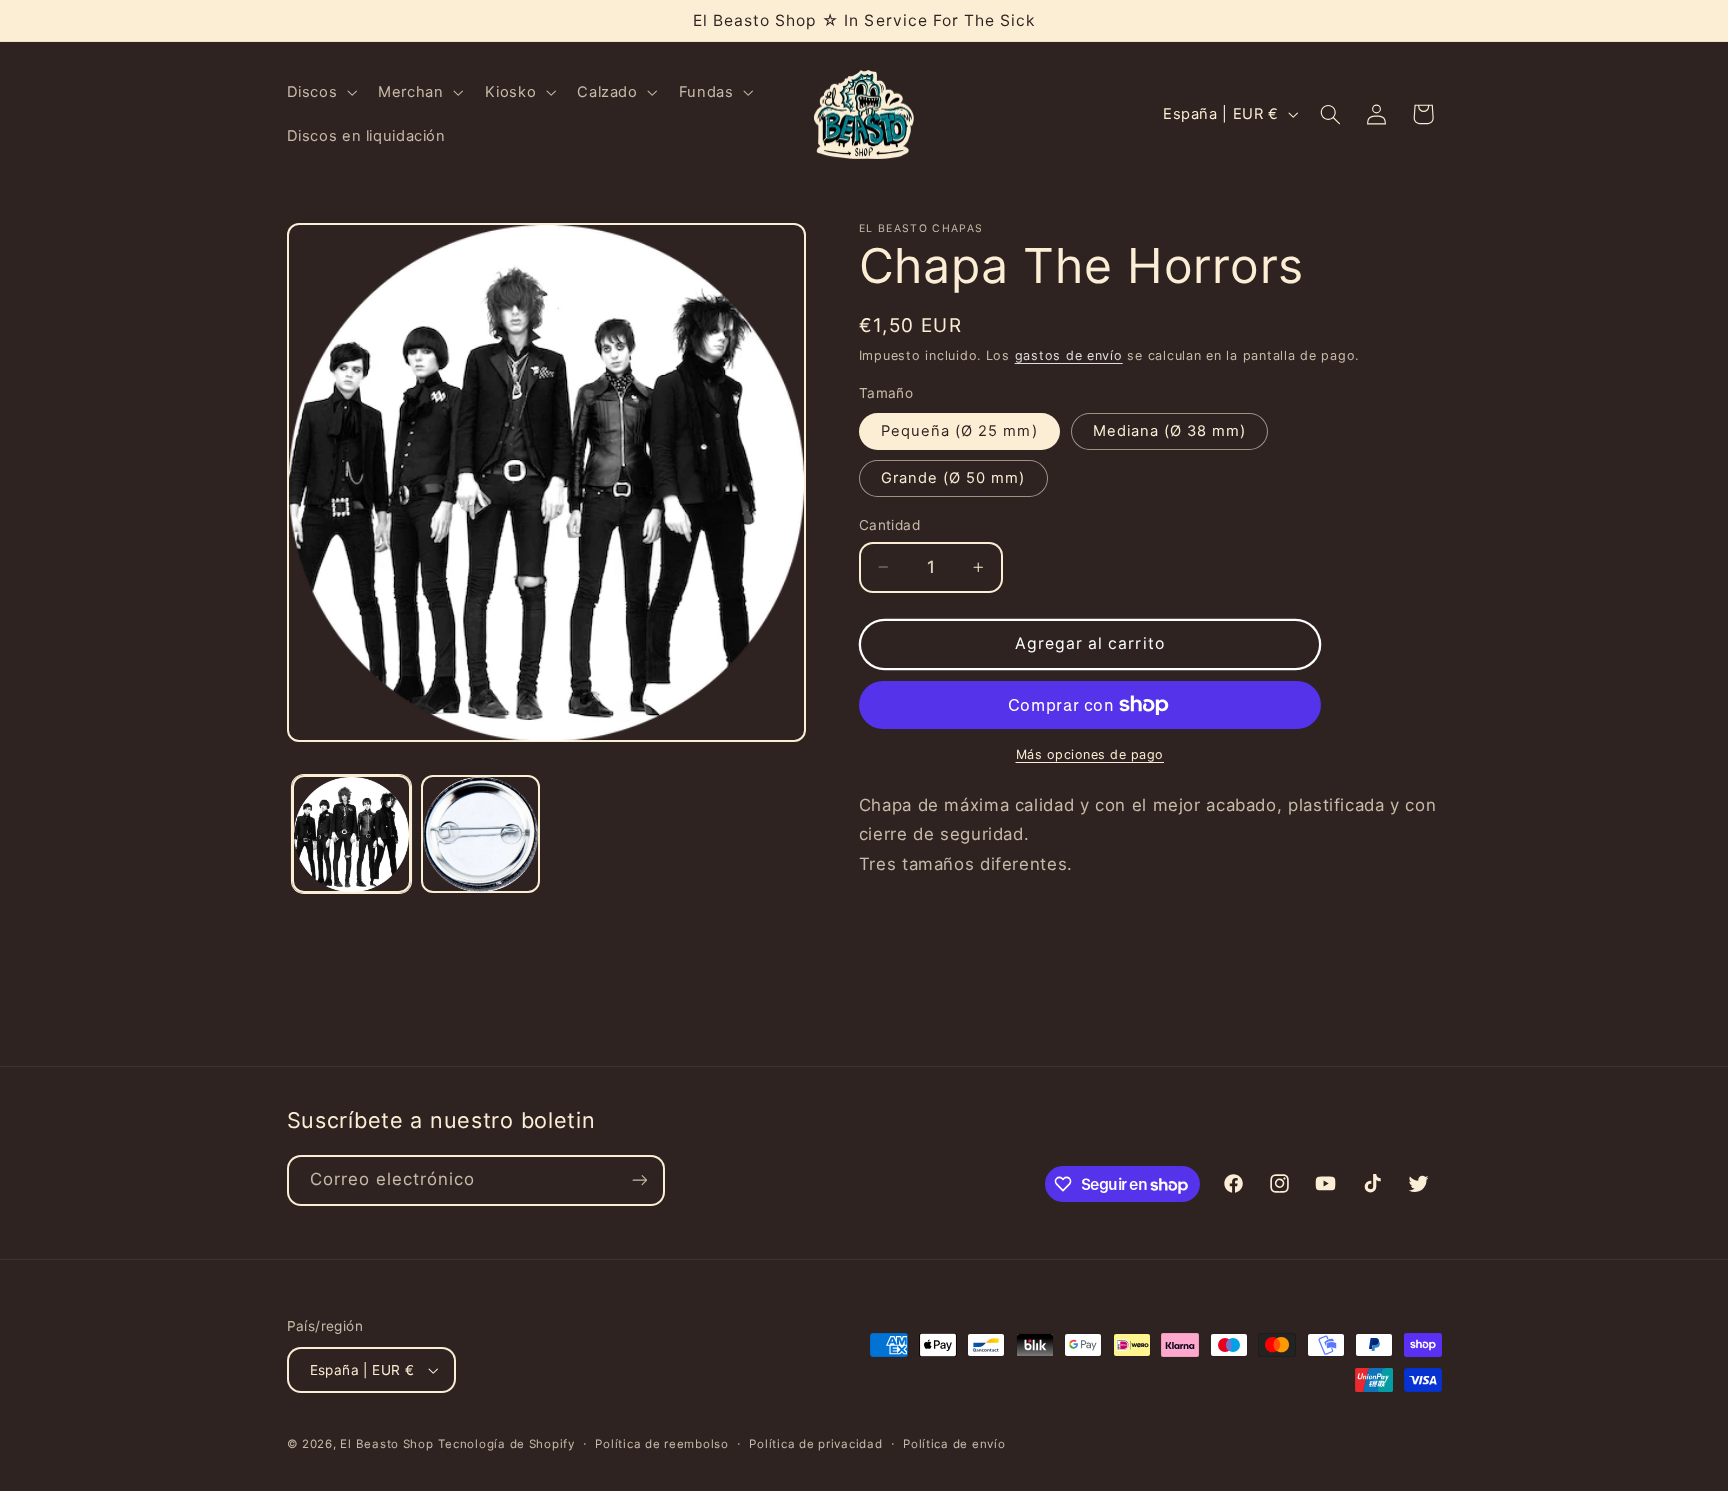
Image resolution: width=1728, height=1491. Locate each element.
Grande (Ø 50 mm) (953, 478)
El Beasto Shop (386, 1444)
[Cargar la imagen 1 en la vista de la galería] (351, 834)
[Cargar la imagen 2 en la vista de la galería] (480, 834)
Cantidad (889, 525)
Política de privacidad (815, 1444)
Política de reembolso (661, 1444)
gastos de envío (1069, 355)
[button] (320, 92)
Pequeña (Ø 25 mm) (959, 431)
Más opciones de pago (1090, 754)
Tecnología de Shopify (506, 1444)
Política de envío (954, 1444)
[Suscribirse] (639, 1180)
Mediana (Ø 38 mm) (1170, 431)
